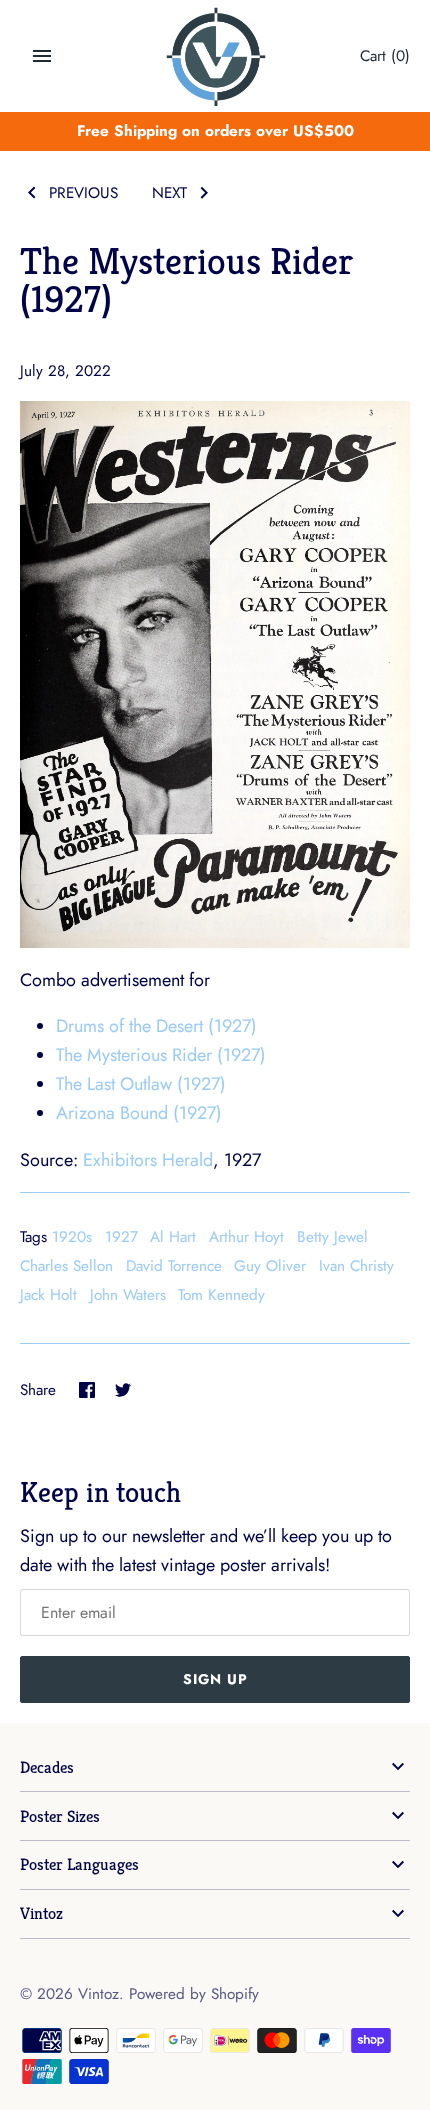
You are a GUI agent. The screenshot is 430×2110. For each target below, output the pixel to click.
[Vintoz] (215, 57)
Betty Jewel (332, 1237)
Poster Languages (79, 1864)
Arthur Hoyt (246, 1237)
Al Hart (173, 1237)
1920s (72, 1237)
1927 (121, 1237)
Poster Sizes (60, 1816)
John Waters (128, 1295)
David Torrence (174, 1266)
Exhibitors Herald (148, 1160)
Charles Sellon (66, 1266)
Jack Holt (48, 1295)
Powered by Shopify (194, 1994)
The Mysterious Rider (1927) (161, 1055)
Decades (47, 1767)
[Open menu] (42, 56)
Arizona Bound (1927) (139, 1113)
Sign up (215, 1679)
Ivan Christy (356, 1266)
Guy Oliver (270, 1266)
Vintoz (41, 1913)
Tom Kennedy (221, 1295)
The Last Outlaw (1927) (141, 1084)
